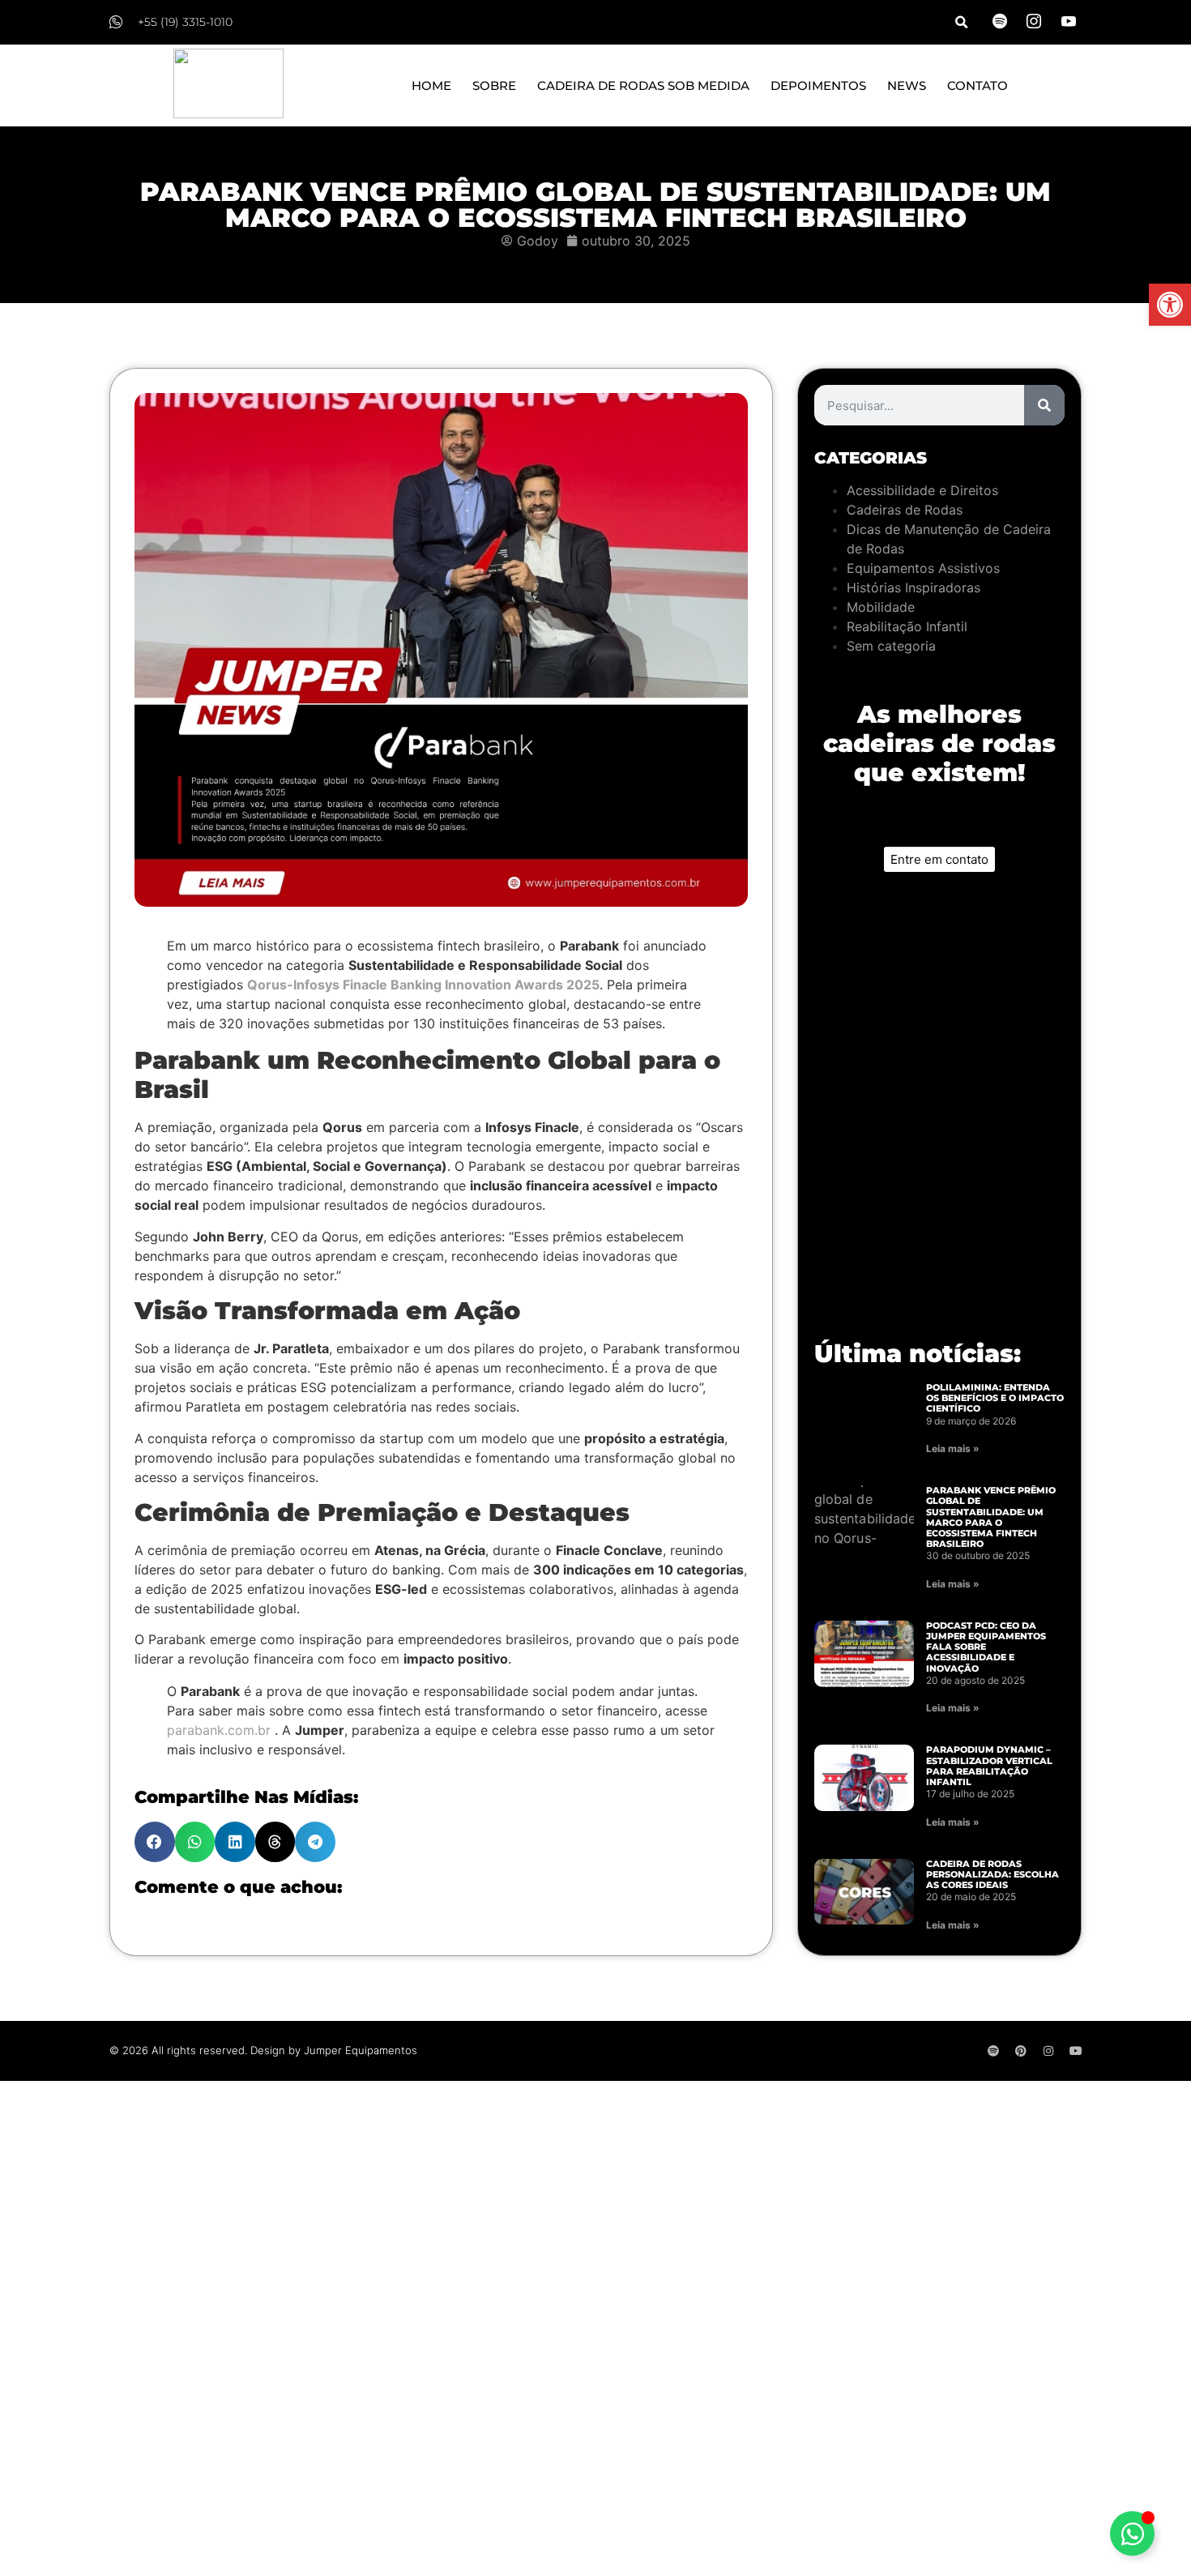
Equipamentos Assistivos (923, 568)
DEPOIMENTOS (818, 85)
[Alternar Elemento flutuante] (1132, 2533)
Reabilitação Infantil (907, 626)
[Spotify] (993, 2051)
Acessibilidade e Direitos (922, 490)
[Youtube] (1076, 2051)
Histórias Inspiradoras (914, 587)
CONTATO (978, 85)
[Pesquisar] (1044, 405)
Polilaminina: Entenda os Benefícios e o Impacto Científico (995, 1398)
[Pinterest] (1021, 2051)
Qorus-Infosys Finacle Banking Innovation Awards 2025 (423, 985)
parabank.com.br (221, 1730)
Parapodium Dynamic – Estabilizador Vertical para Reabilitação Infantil (989, 1766)
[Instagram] (1048, 2051)
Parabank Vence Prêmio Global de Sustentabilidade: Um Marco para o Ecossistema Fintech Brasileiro (991, 1517)
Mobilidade (881, 607)
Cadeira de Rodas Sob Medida (643, 85)
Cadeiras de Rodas (905, 510)
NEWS (907, 85)
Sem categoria (891, 646)
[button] (1170, 305)
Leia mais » (953, 1448)
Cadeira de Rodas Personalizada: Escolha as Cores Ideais (992, 1874)
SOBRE (494, 85)
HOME (431, 85)
